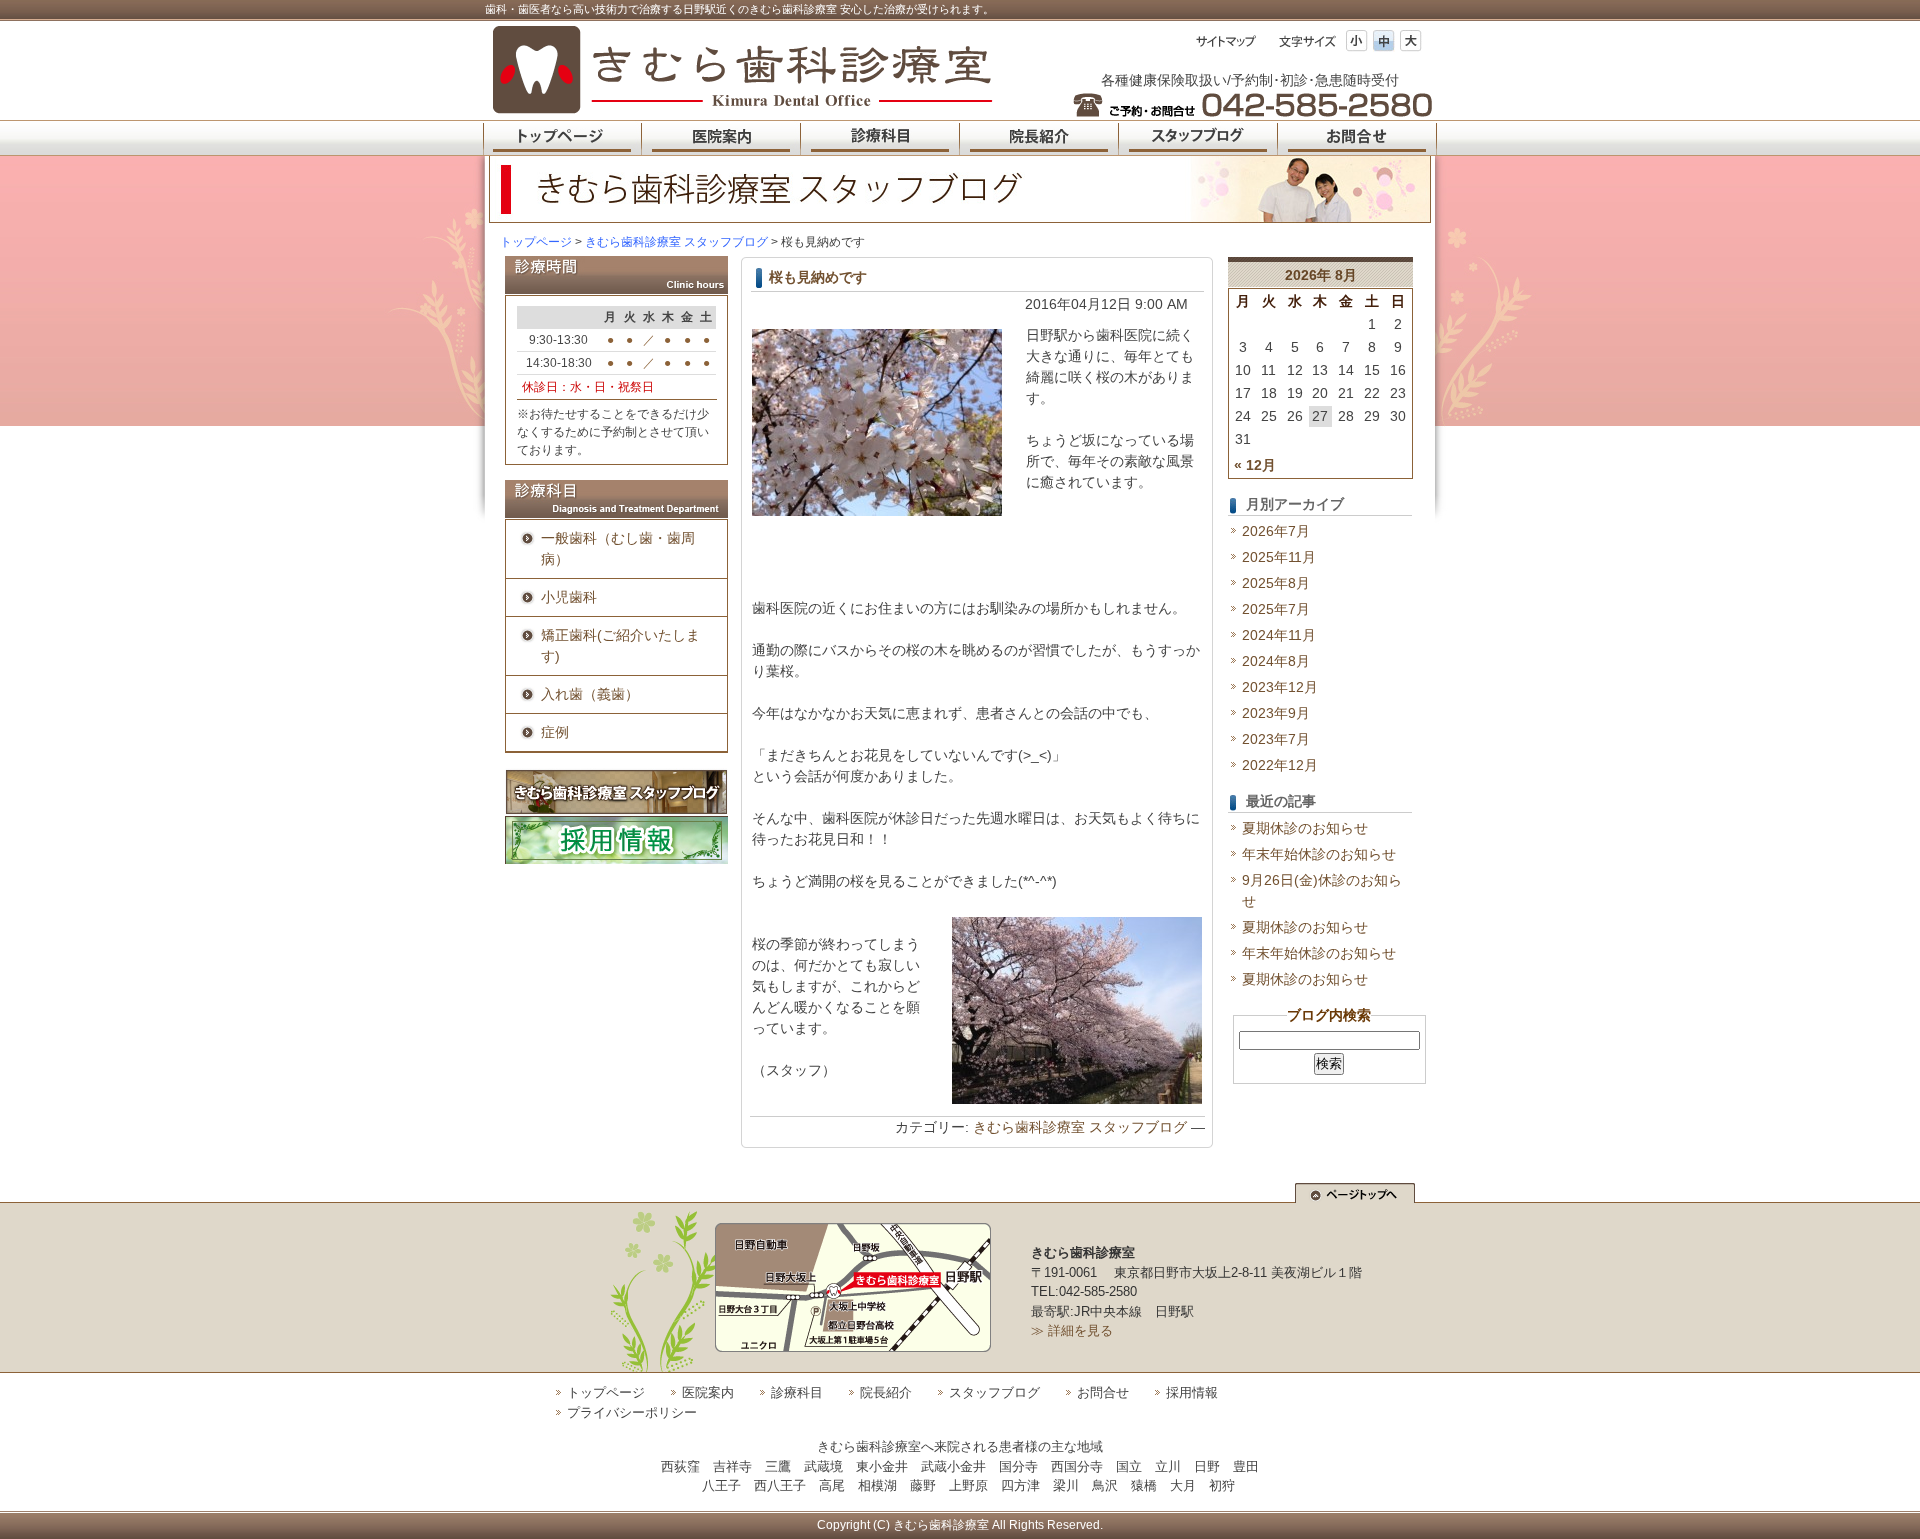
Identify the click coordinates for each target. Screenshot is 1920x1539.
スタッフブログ (994, 1392)
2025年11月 (1279, 557)
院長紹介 (886, 1392)
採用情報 (1192, 1392)
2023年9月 (1276, 713)
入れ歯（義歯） (590, 694)
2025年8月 (1276, 583)
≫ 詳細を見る (1072, 1330)
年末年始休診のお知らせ (1319, 854)
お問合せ (1103, 1392)
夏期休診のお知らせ (1305, 828)
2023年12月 (1280, 687)
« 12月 (1255, 465)
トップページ (536, 242)
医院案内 (708, 1392)
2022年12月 (1280, 765)
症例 (555, 732)
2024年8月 (1276, 661)
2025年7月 (1276, 609)
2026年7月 (1276, 531)
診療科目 (797, 1392)
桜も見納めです (818, 277)
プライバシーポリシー (632, 1412)
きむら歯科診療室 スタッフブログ (1080, 1127)
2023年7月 (1276, 739)
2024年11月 (1279, 635)
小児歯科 (569, 597)
